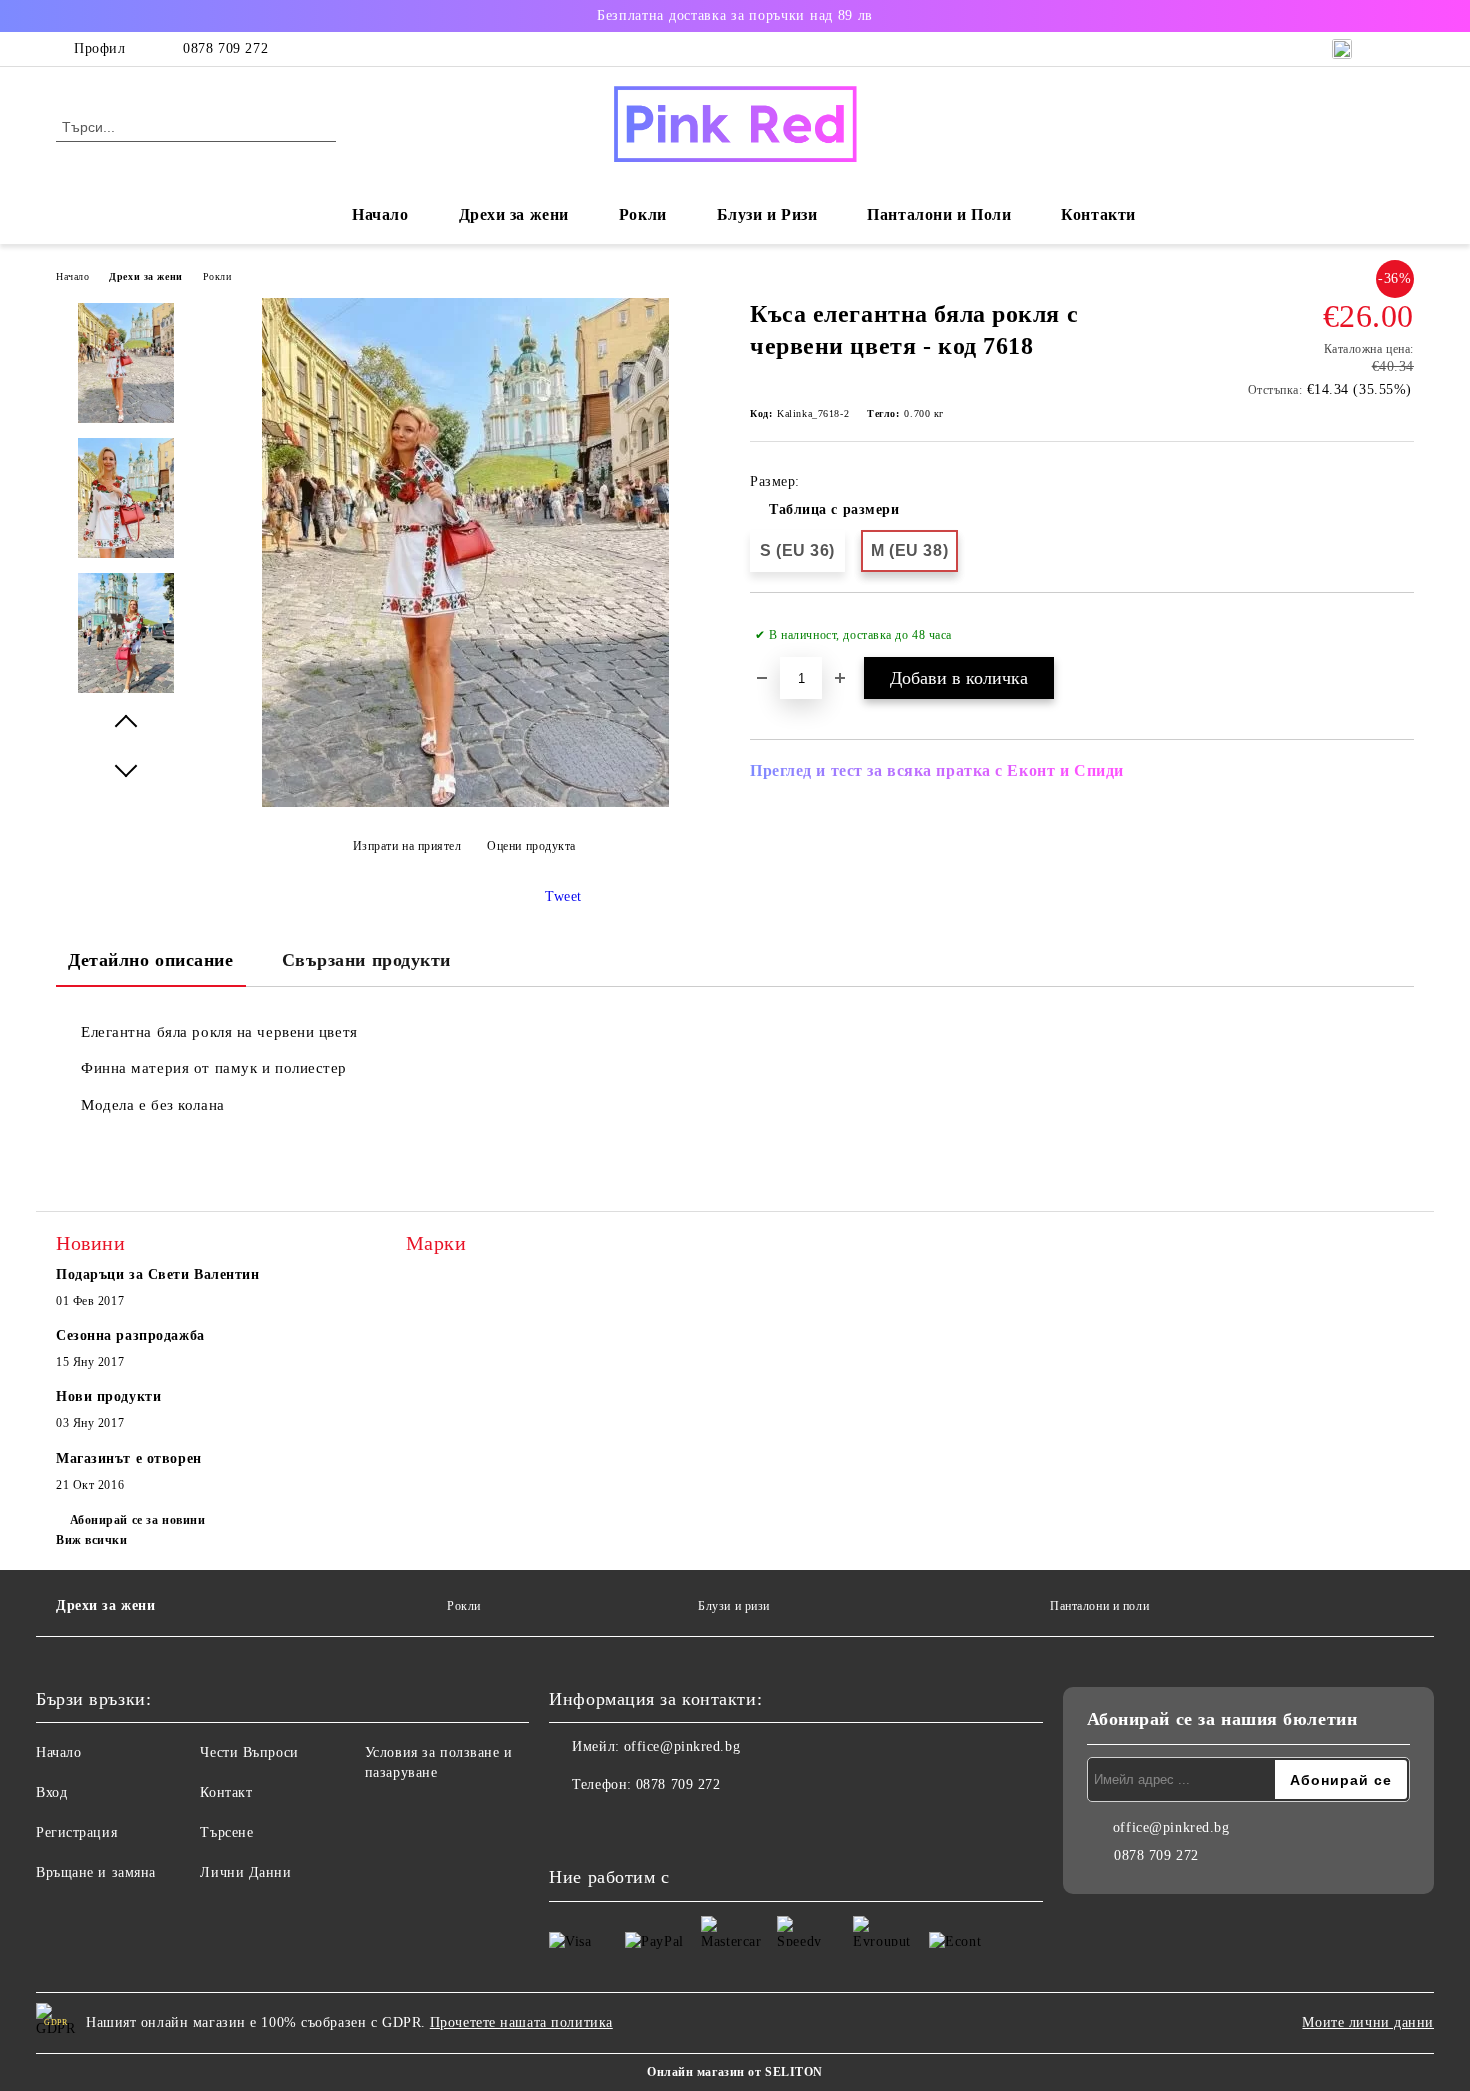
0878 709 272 (225, 48)
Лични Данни (245, 1872)
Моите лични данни (1368, 2022)
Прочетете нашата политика (521, 2022)
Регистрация (76, 1832)
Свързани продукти (367, 960)
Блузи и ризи (734, 1606)
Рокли (643, 214)
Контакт (226, 1792)
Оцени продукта (531, 846)
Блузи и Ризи (767, 214)
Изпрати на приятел (407, 846)
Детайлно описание (151, 960)
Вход (51, 1792)
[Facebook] (565, 1825)
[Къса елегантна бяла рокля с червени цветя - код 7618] (465, 802)
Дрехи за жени (145, 276)
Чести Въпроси (249, 1752)
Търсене (226, 1832)
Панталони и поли (1099, 1606)
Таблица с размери (834, 509)
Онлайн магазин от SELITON (735, 2072)
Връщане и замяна (96, 1872)
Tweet (563, 896)
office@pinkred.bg (682, 1746)
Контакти (1098, 214)
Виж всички (92, 1540)
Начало (380, 214)
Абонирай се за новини (137, 1520)
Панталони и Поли (939, 214)
